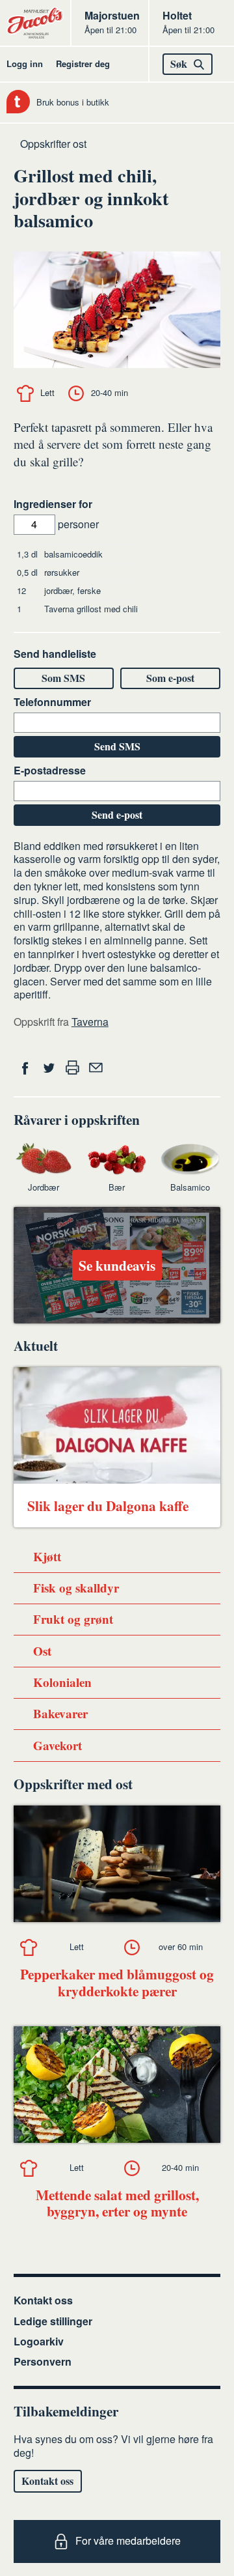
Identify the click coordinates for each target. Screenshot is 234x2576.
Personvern (43, 2361)
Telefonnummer (52, 702)
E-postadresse (50, 771)
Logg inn (25, 64)
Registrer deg (83, 64)
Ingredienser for (53, 504)
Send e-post (117, 814)
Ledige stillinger (53, 2321)
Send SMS (117, 746)
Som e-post (170, 678)
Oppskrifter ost (53, 144)
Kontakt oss (43, 2300)
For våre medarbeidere (128, 2541)
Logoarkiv (39, 2341)
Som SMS (63, 678)
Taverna (90, 1022)
